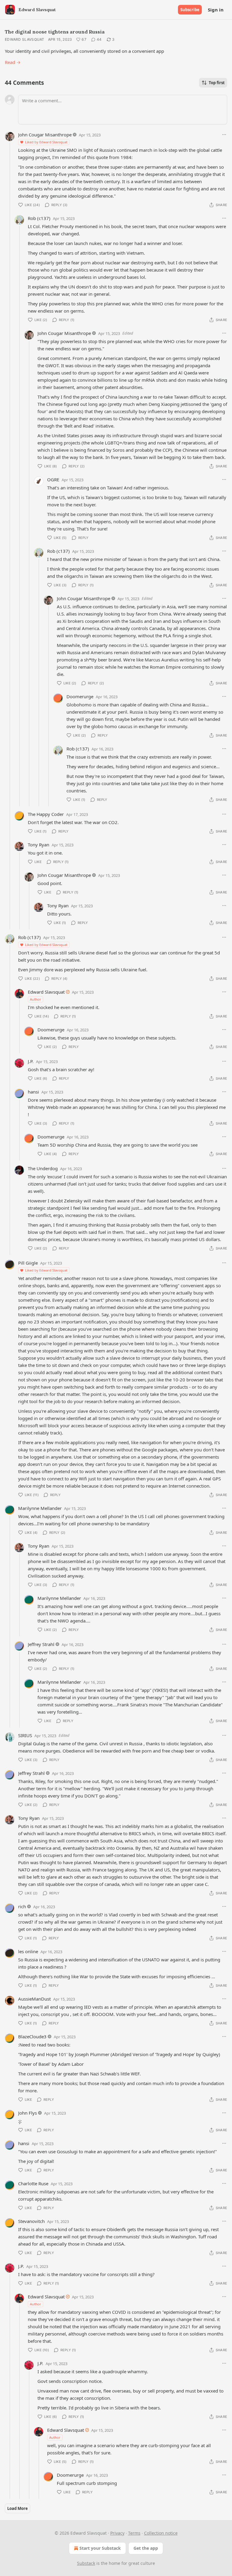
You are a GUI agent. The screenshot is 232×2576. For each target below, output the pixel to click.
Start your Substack (100, 2548)
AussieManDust (34, 1999)
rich (22, 1906)
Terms (134, 2533)
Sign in (216, 10)
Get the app (146, 2548)
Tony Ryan (39, 845)
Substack (86, 2563)
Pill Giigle (28, 1263)
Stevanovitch (31, 2221)
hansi (33, 1092)
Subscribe (190, 10)
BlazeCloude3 (32, 2036)
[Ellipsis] (224, 135)
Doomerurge (80, 696)
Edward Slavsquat (25, 39)
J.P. (31, 1061)
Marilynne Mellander (40, 1508)
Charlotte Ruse (33, 2183)
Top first (217, 83)
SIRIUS (25, 1735)
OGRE (53, 479)
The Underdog (43, 1168)
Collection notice (161, 2533)
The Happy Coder (46, 814)
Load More (18, 2508)
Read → (13, 62)
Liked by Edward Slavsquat (46, 142)
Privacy (117, 2533)
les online (28, 1951)
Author (35, 999)
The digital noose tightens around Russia (55, 32)
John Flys (27, 2113)
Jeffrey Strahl (41, 1644)
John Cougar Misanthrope (45, 135)
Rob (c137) (39, 218)
